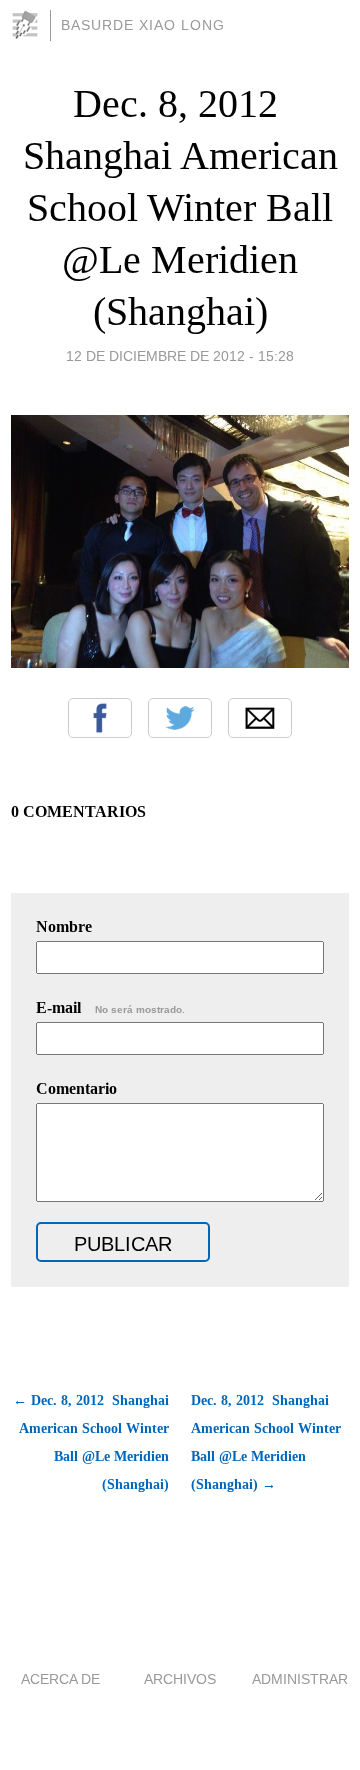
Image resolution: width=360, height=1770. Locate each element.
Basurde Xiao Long (143, 25)
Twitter (180, 718)
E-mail (110, 1007)
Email (260, 718)
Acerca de (60, 1679)
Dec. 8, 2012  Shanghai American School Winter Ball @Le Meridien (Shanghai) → (266, 1442)
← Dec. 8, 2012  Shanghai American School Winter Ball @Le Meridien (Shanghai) (91, 1442)
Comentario (76, 1088)
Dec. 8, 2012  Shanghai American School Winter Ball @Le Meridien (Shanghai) (180, 207)
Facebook (100, 718)
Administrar (300, 1679)
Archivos (180, 1679)
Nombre (64, 926)
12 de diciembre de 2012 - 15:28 (180, 356)
